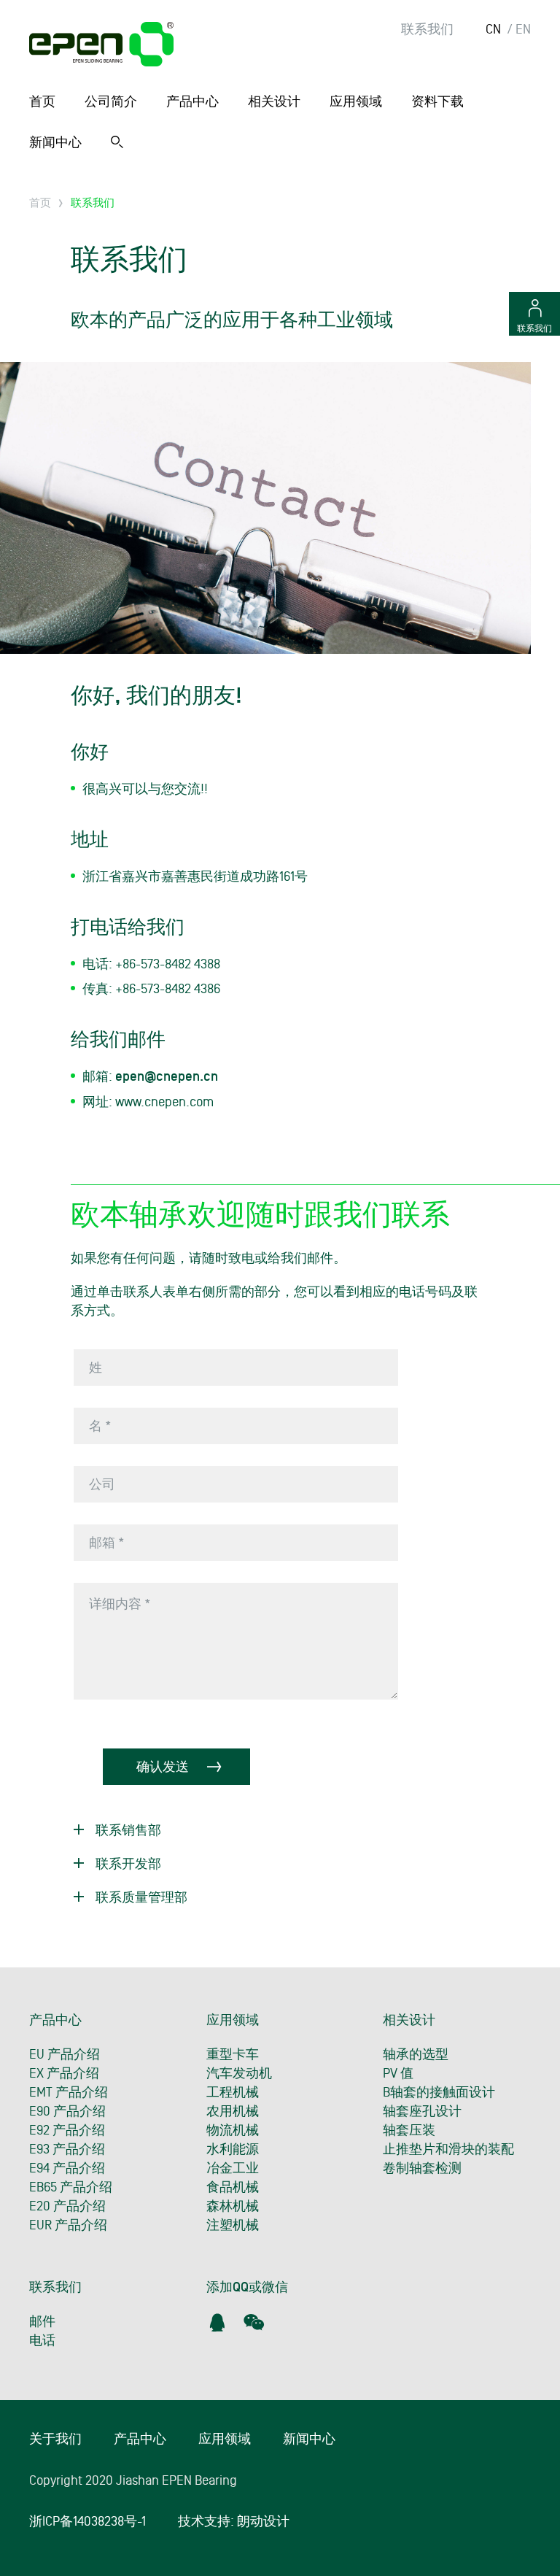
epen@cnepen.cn (167, 1077)
